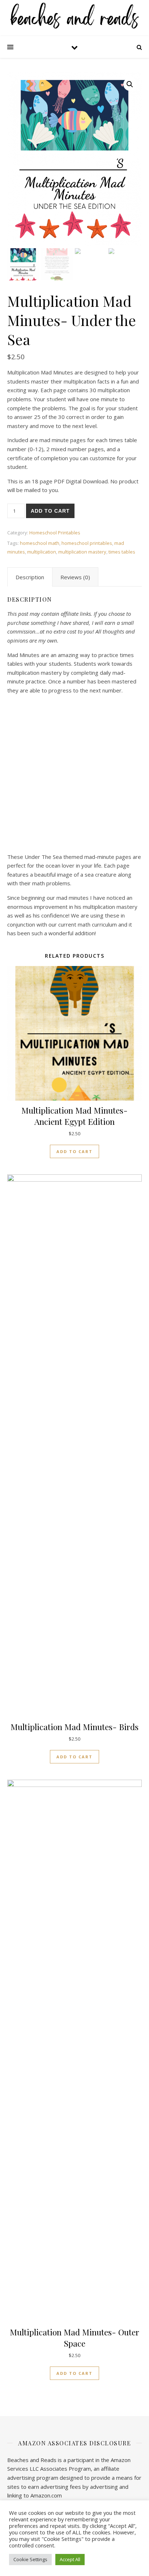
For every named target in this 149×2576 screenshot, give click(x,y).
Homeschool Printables (55, 533)
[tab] (30, 577)
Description (30, 577)
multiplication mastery (82, 552)
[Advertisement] (74, 775)
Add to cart (50, 511)
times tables (122, 552)
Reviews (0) (75, 577)
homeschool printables (87, 543)
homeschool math (40, 543)
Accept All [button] (70, 2559)
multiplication (42, 552)
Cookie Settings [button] (30, 2559)
